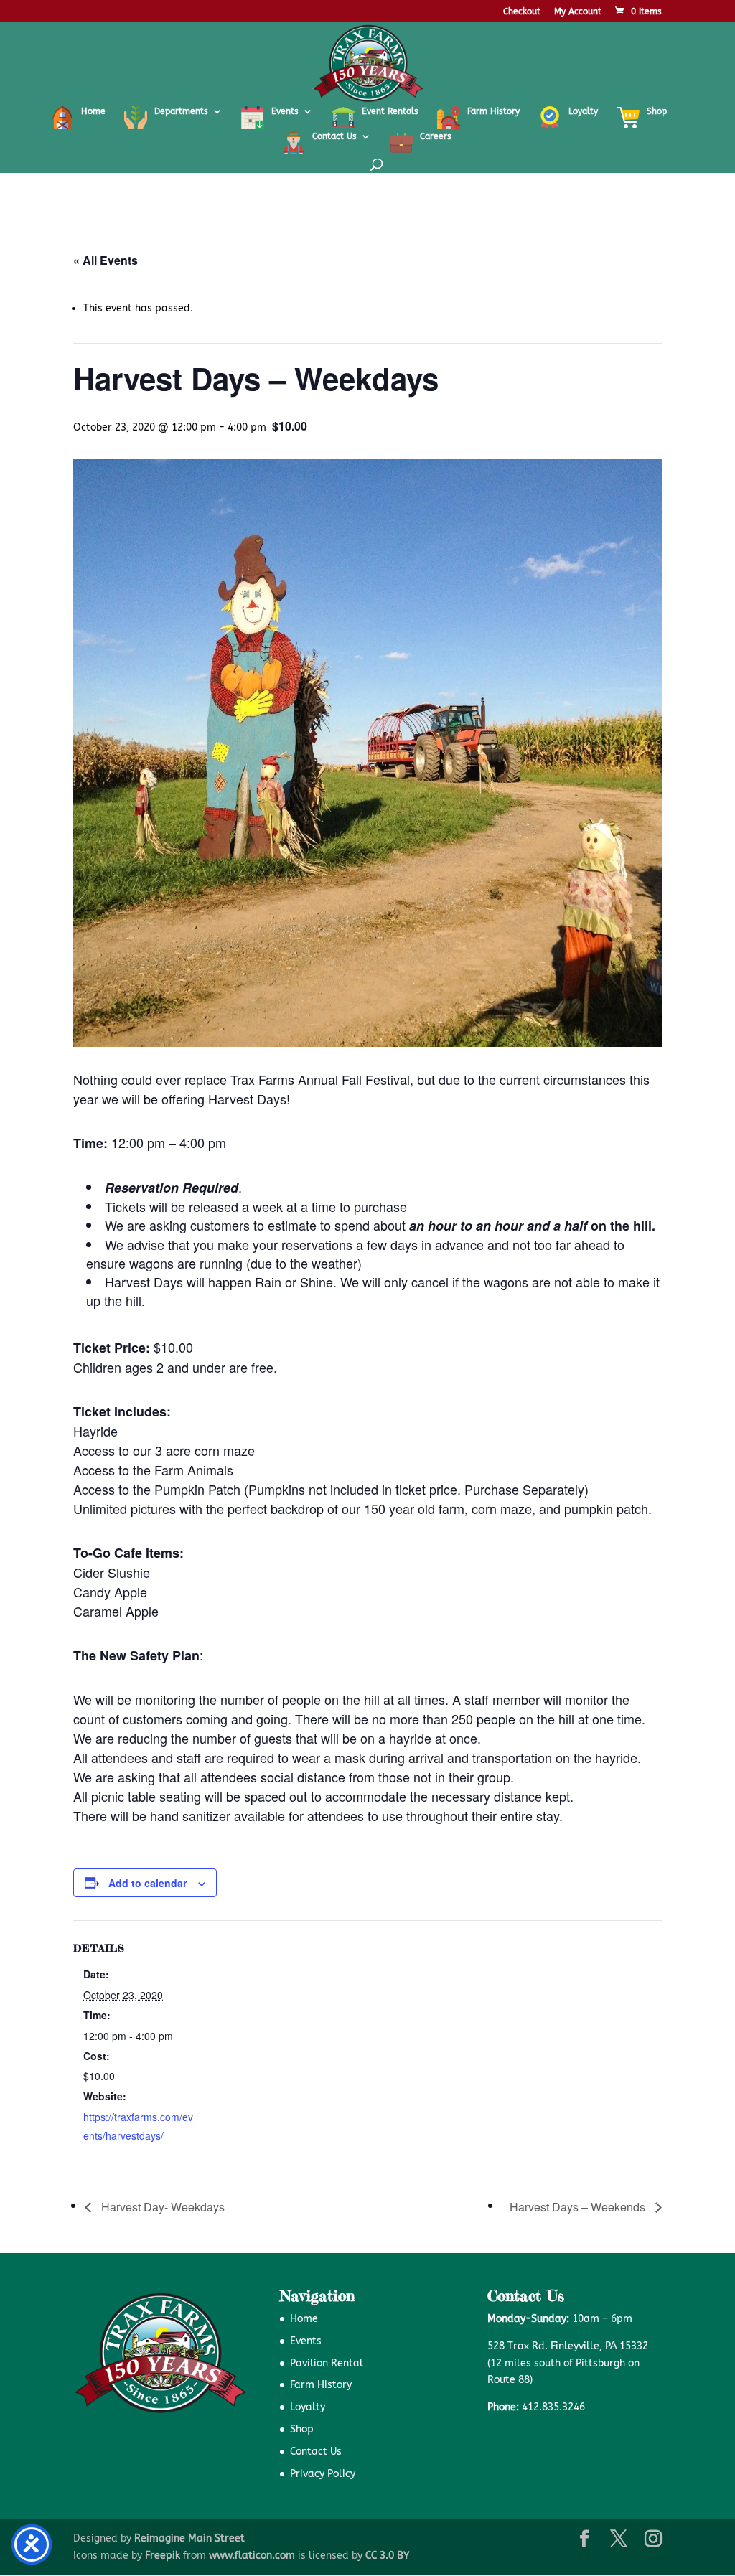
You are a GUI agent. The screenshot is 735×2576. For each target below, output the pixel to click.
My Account (578, 12)
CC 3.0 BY (387, 2556)
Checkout (522, 12)
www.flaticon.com (252, 2556)
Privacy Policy (323, 2474)
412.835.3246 (553, 2407)
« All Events (106, 260)
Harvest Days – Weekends (579, 2207)
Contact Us (316, 2452)
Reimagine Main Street (189, 2538)
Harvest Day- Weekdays (161, 2207)
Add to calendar (148, 1883)
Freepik (163, 2556)
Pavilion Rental (327, 2363)
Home (304, 2319)
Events (306, 2341)
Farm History (321, 2385)
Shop (302, 2429)
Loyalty (308, 2407)
